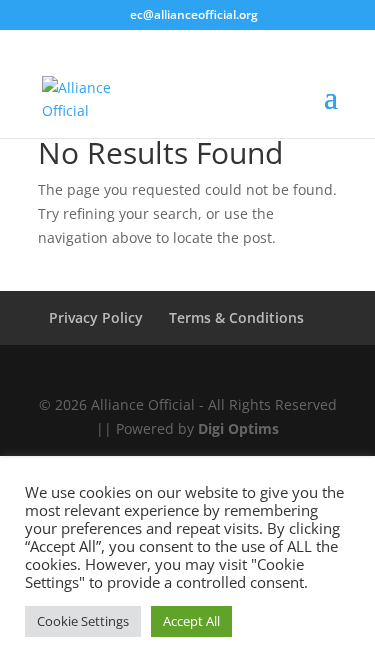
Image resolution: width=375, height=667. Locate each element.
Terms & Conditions (236, 317)
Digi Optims (238, 428)
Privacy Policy (96, 317)
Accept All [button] (191, 621)
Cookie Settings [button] (83, 621)
